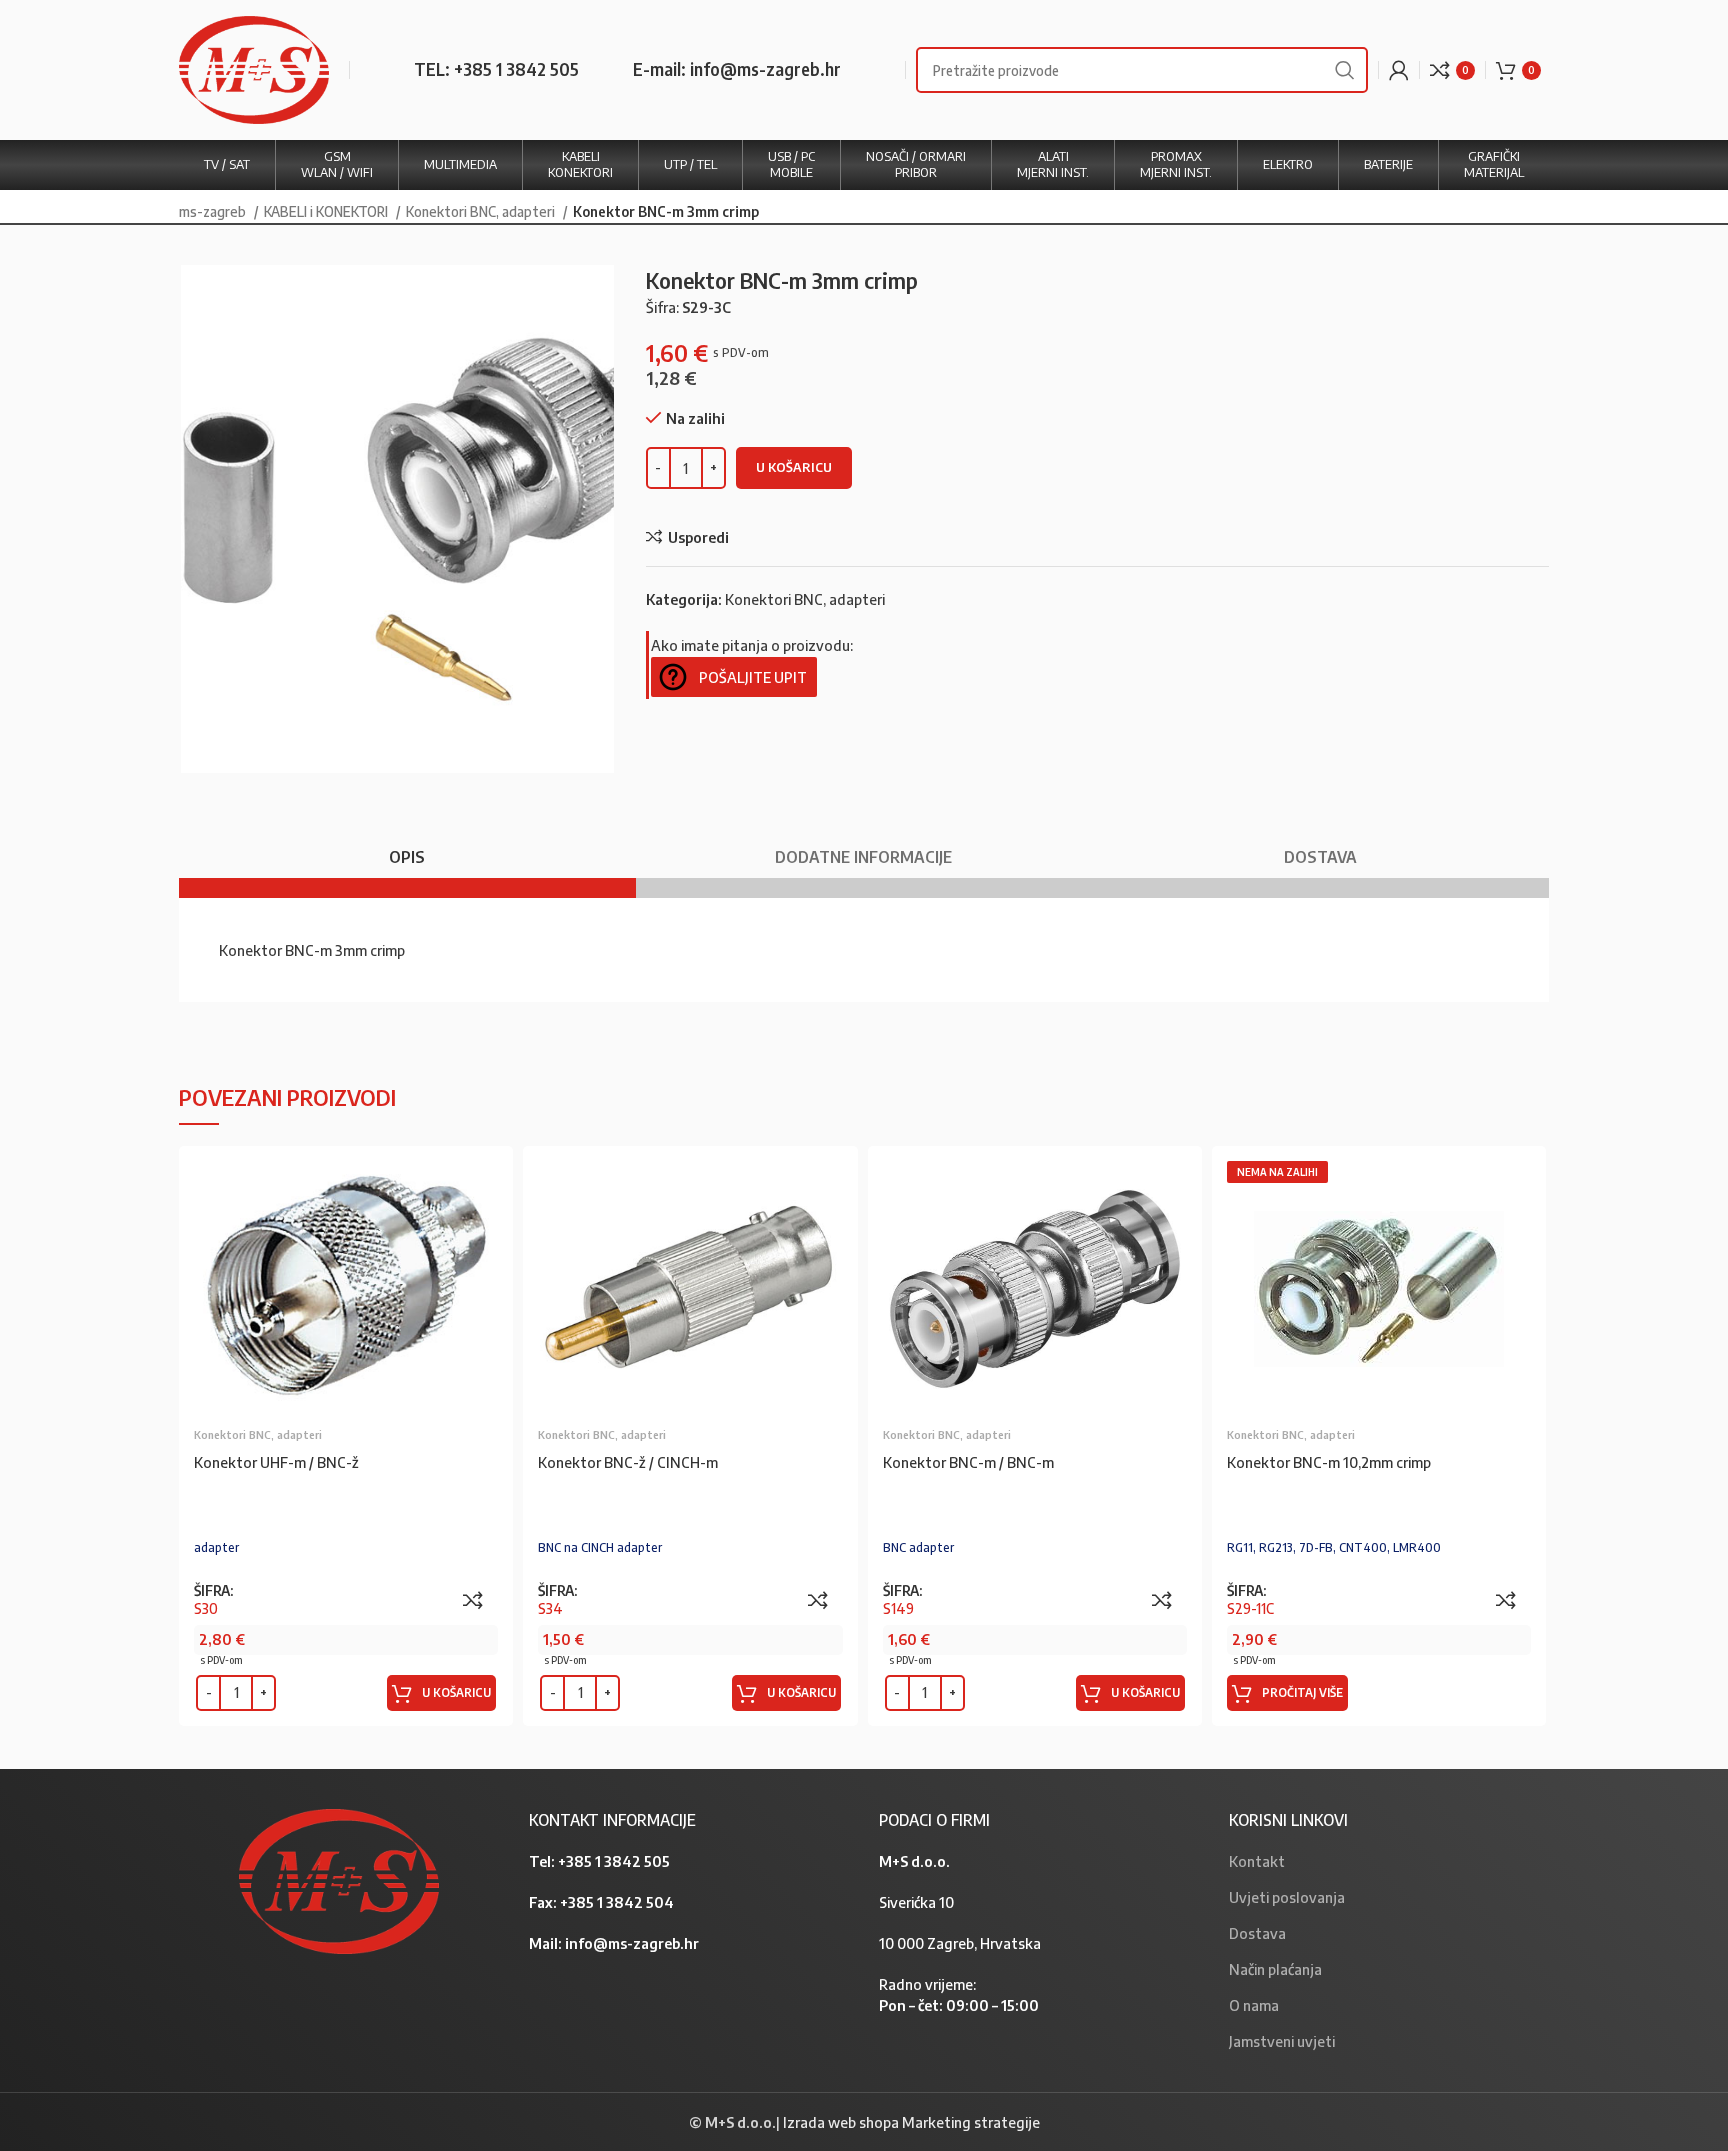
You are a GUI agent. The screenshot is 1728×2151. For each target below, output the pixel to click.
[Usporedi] (473, 1600)
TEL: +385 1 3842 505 (496, 69)
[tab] (407, 847)
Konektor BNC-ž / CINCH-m (628, 1462)
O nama (1254, 2005)
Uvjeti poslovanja (1287, 1897)
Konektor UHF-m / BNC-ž (276, 1462)
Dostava (1257, 1933)
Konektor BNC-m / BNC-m (968, 1462)
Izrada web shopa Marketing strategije (911, 2122)
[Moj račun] (1399, 70)
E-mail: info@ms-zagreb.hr (737, 69)
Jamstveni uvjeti (1282, 2041)
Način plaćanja (1275, 1969)
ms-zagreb (214, 211)
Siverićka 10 (916, 1902)
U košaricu (794, 467)
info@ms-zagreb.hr (632, 1943)
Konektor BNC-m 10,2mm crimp (1329, 1462)
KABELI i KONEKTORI (327, 211)
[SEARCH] (1345, 70)
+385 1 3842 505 (614, 1861)
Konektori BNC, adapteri (482, 211)
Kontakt (1257, 1861)
